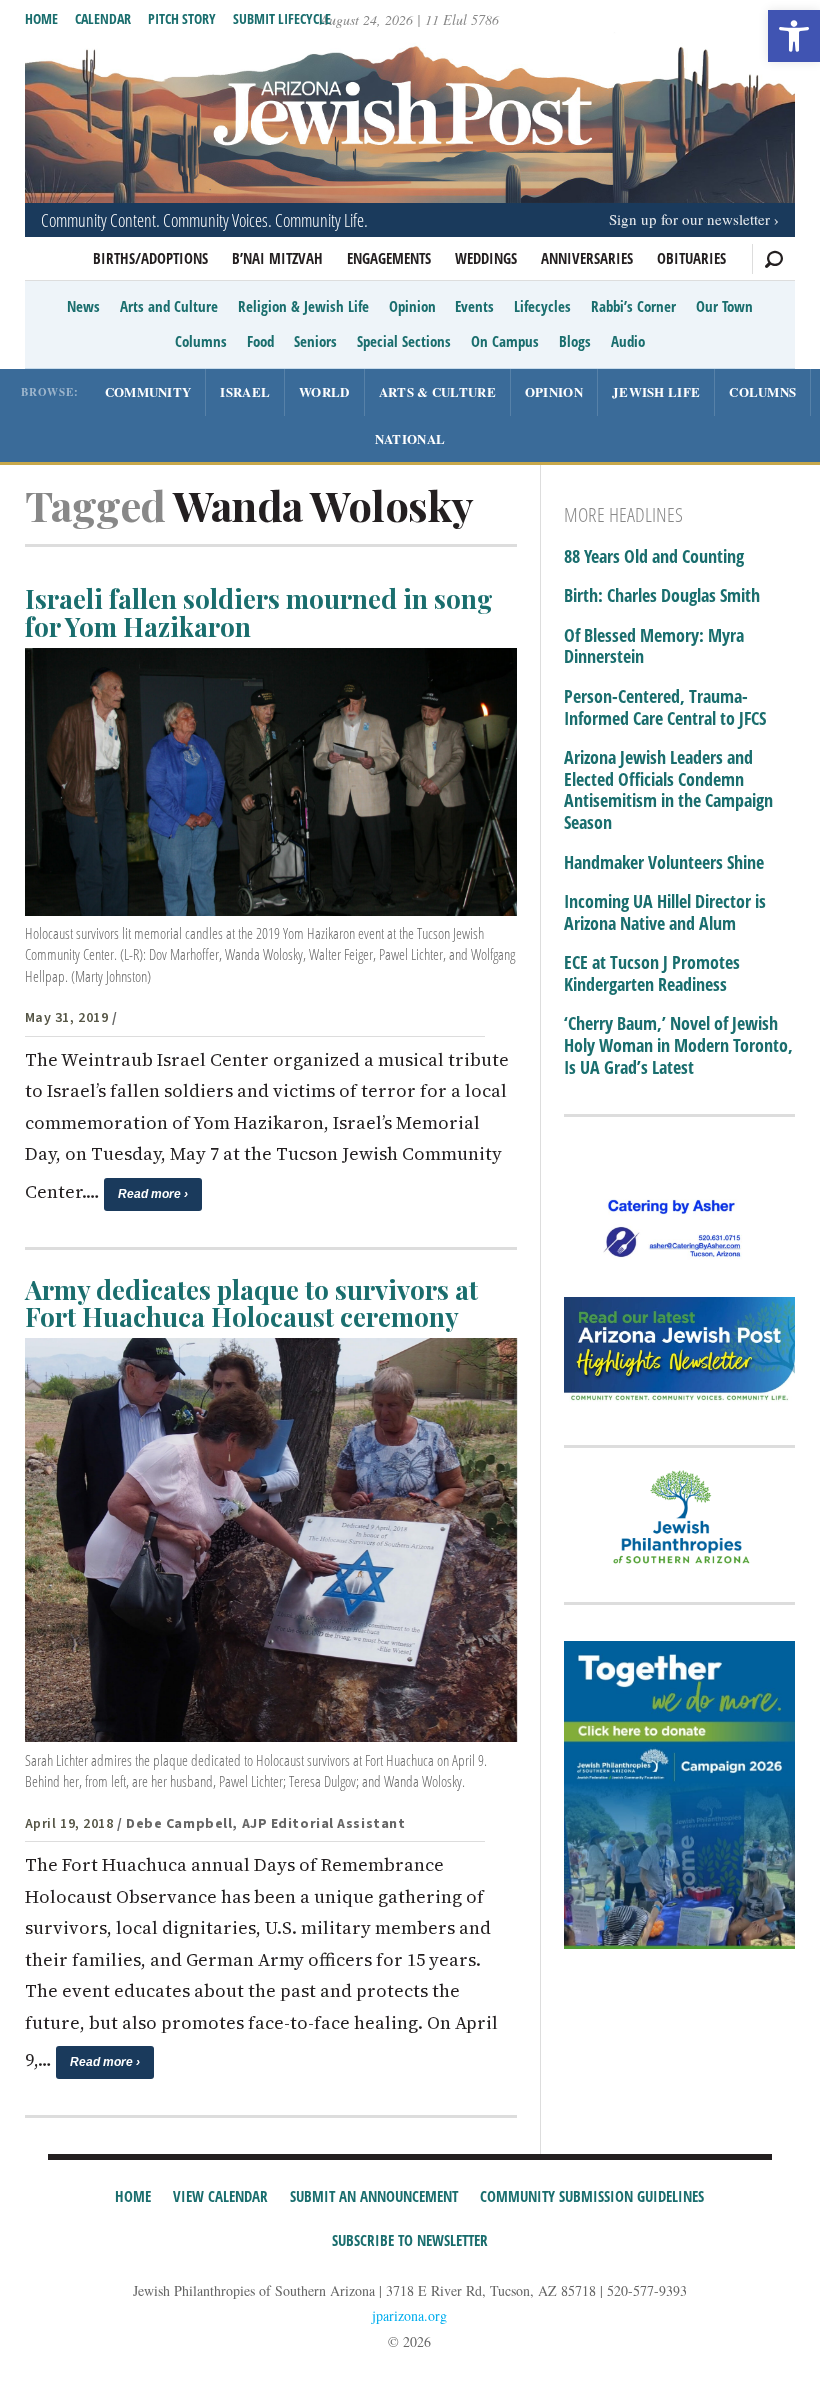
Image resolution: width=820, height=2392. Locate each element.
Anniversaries (587, 258)
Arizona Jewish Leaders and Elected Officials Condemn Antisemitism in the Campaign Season (668, 790)
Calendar (103, 18)
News (83, 306)
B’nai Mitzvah (277, 258)
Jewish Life (656, 391)
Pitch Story (182, 18)
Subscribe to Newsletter (410, 2240)
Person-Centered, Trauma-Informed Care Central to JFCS (665, 707)
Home (41, 18)
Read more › (153, 1194)
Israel (245, 391)
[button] (794, 36)
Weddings (486, 258)
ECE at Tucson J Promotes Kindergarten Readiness (652, 973)
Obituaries (691, 258)
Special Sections (404, 341)
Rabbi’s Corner (633, 306)
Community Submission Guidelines (592, 2196)
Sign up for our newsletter (689, 219)
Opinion (412, 306)
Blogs (575, 341)
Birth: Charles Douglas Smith (662, 596)
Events (474, 306)
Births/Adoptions (150, 258)
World (324, 391)
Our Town (724, 306)
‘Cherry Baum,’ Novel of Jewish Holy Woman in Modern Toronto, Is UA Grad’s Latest (678, 1045)
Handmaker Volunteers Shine (664, 863)
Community (148, 391)
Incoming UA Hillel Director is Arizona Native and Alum (665, 912)
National (410, 438)
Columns (201, 341)
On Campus (505, 341)
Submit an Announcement (374, 2196)
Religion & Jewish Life (303, 306)
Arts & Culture (437, 391)
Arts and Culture (169, 306)
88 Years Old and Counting (654, 557)
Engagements (389, 258)
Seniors (315, 341)
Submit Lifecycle (282, 18)
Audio (628, 341)
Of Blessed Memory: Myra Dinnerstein (654, 646)
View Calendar (220, 2196)
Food (260, 341)
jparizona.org (409, 2315)
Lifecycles (542, 306)
